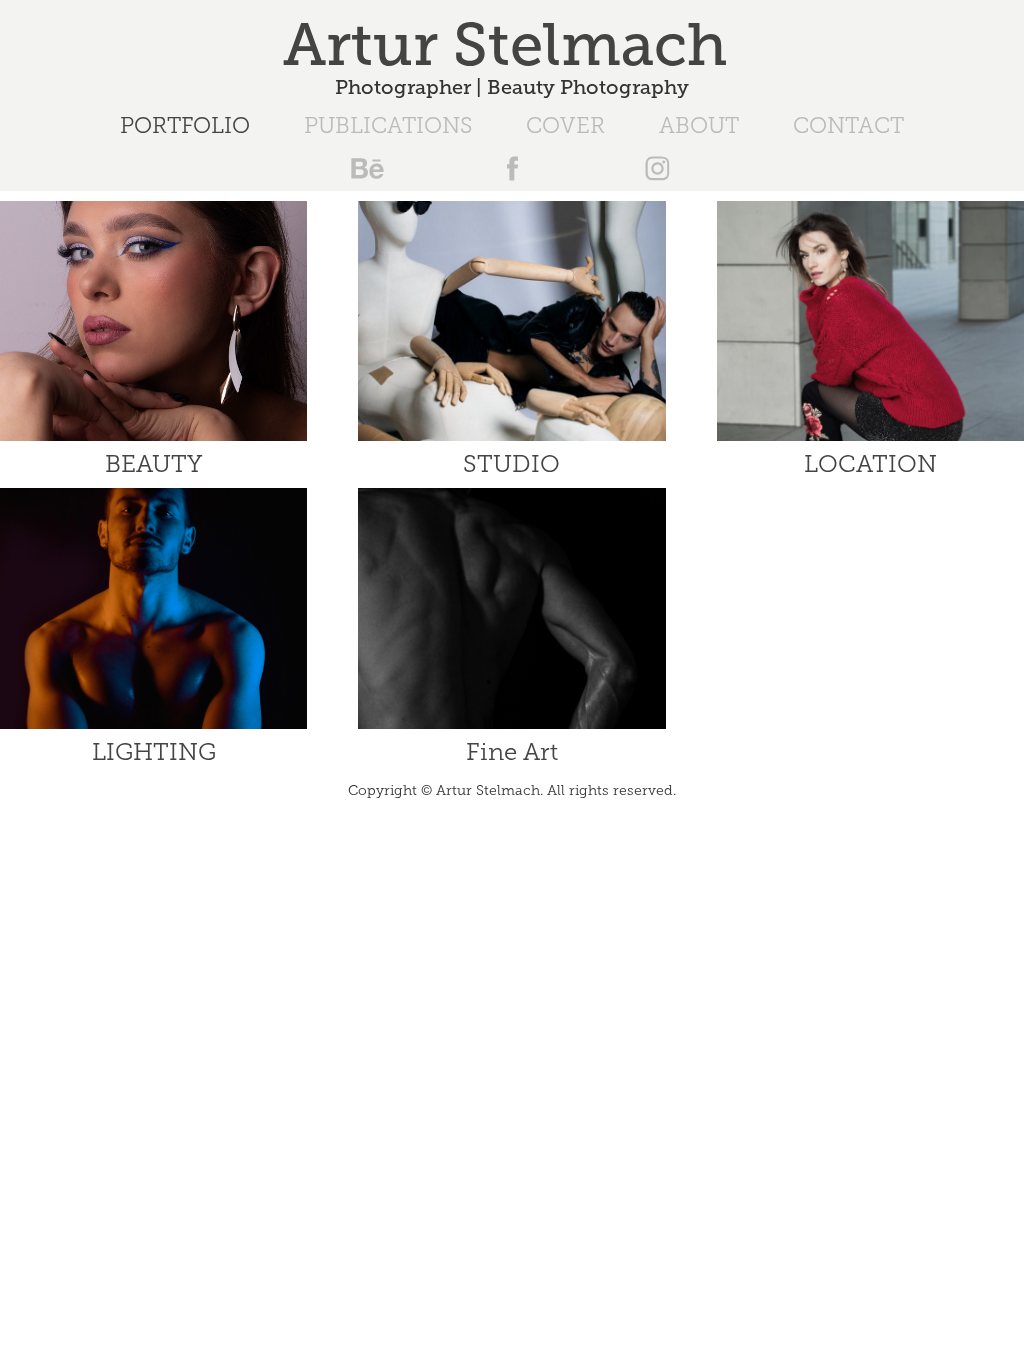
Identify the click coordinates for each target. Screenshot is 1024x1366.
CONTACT (848, 125)
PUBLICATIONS (388, 125)
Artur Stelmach (512, 45)
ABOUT (699, 125)
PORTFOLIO (185, 125)
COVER (565, 125)
